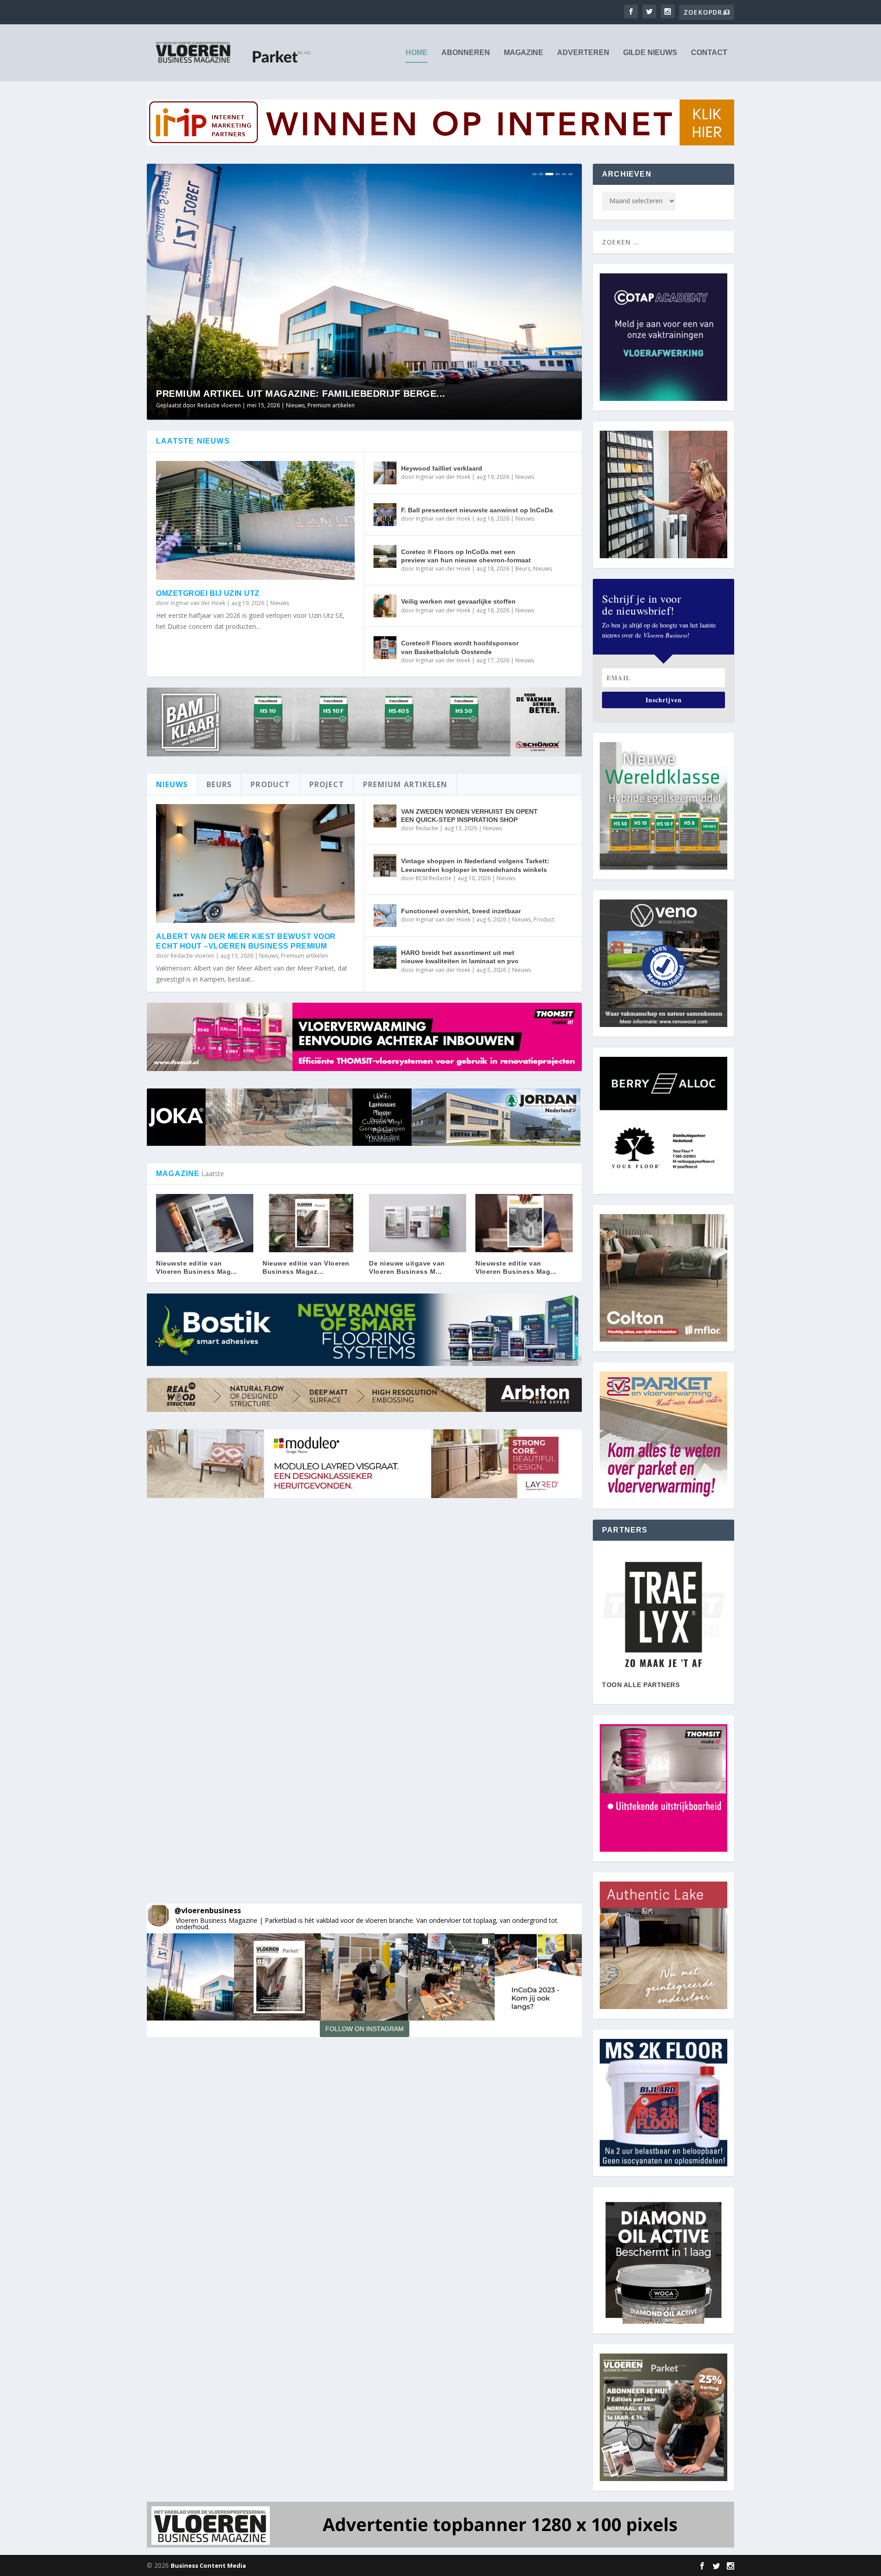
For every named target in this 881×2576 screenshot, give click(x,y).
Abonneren (466, 53)
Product (544, 919)
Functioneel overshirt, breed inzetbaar (461, 911)
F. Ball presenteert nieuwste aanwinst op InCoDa (477, 510)
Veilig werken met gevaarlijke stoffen (458, 601)
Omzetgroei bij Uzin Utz (208, 593)
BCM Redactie (434, 878)
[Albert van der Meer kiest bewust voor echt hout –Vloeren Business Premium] (255, 864)
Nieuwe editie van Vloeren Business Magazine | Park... (301, 394)
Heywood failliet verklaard (442, 468)
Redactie (427, 828)
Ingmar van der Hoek (198, 603)
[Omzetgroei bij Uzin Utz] (255, 521)
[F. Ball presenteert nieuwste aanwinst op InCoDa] (385, 515)
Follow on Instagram (365, 2029)
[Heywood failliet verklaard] (385, 473)
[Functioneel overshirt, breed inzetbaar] (385, 916)
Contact (709, 53)
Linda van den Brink (223, 405)
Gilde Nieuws (650, 53)
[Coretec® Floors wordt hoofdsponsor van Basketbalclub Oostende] (385, 648)
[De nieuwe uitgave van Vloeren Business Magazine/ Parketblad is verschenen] (418, 1223)
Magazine (524, 53)
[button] (190, 1977)
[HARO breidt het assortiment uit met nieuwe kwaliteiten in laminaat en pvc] (385, 957)
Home (417, 53)
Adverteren (583, 53)
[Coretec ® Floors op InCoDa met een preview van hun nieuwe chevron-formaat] (385, 556)
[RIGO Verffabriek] (664, 1615)
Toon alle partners (641, 1685)
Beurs (523, 569)
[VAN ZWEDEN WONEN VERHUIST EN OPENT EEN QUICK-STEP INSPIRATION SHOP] (385, 816)
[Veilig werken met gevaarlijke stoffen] (385, 606)
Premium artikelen (304, 956)
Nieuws (330, 405)
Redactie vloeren (192, 956)
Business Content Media (208, 2565)
